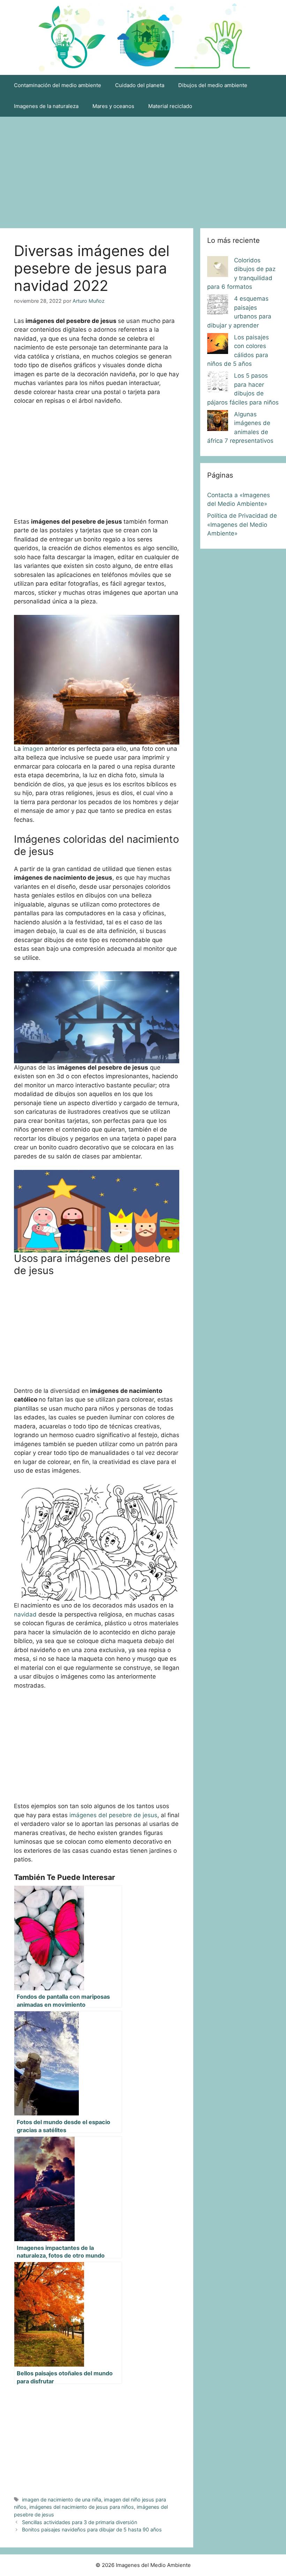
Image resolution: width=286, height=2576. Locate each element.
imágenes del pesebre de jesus (113, 1815)
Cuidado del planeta (140, 85)
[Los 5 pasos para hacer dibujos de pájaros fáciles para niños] (218, 383)
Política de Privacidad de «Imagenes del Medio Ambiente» (242, 525)
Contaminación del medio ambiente (58, 85)
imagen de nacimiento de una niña (62, 2500)
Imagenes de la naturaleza (46, 106)
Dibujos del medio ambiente (213, 85)
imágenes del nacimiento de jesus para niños (82, 2507)
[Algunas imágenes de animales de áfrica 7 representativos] (218, 422)
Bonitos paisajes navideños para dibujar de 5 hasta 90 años (92, 2529)
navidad (25, 1614)
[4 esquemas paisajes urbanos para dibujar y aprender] (218, 306)
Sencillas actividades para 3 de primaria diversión (80, 2522)
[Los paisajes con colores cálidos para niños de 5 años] (218, 345)
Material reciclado (170, 106)
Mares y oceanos (113, 106)
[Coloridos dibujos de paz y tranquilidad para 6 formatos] (218, 268)
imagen (33, 749)
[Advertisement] (143, 169)
